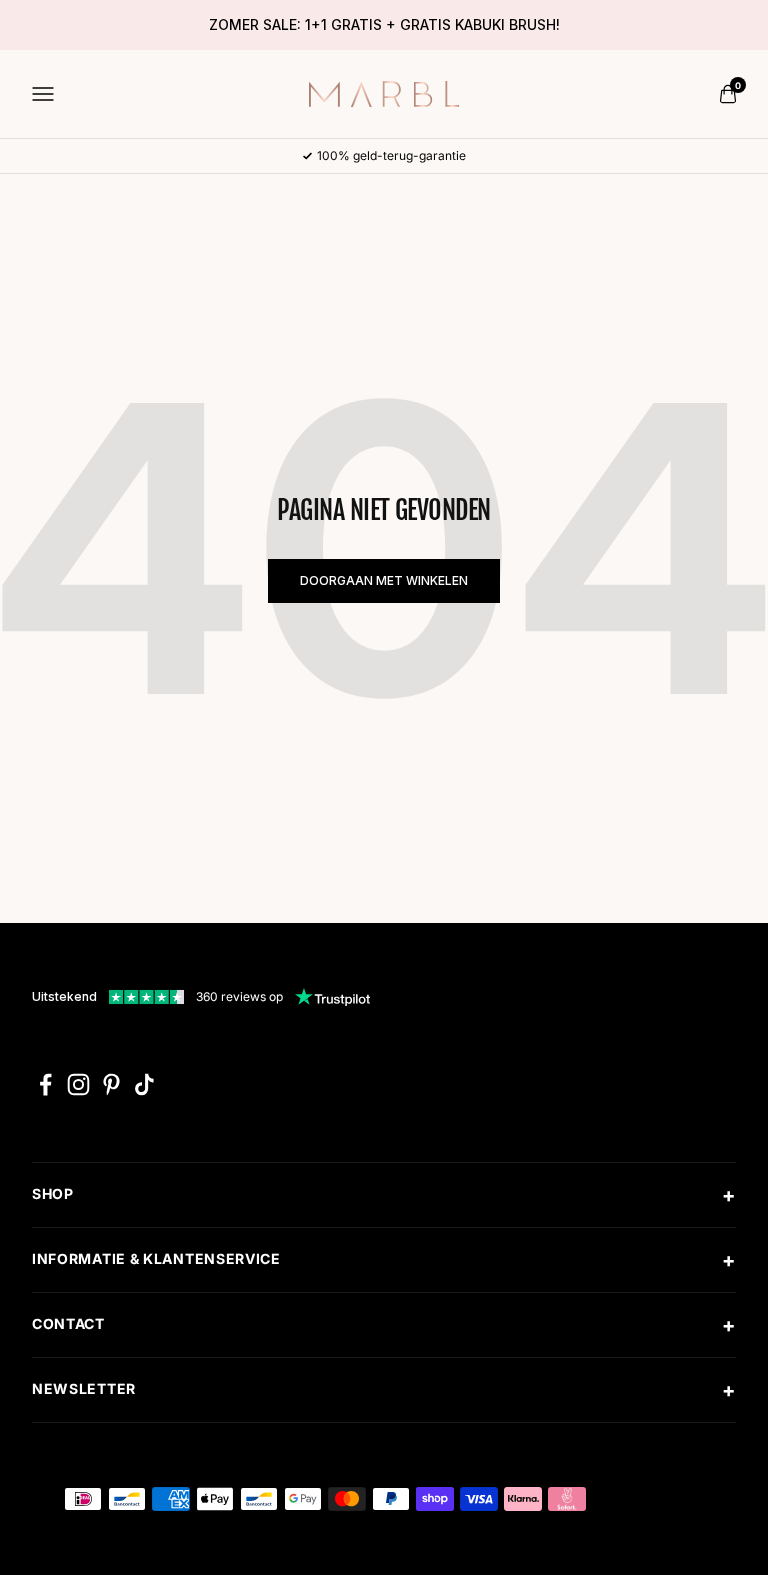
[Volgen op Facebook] (45, 1084)
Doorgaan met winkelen (384, 580)
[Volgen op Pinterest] (111, 1084)
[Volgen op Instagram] (78, 1084)
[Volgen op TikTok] (144, 1084)
